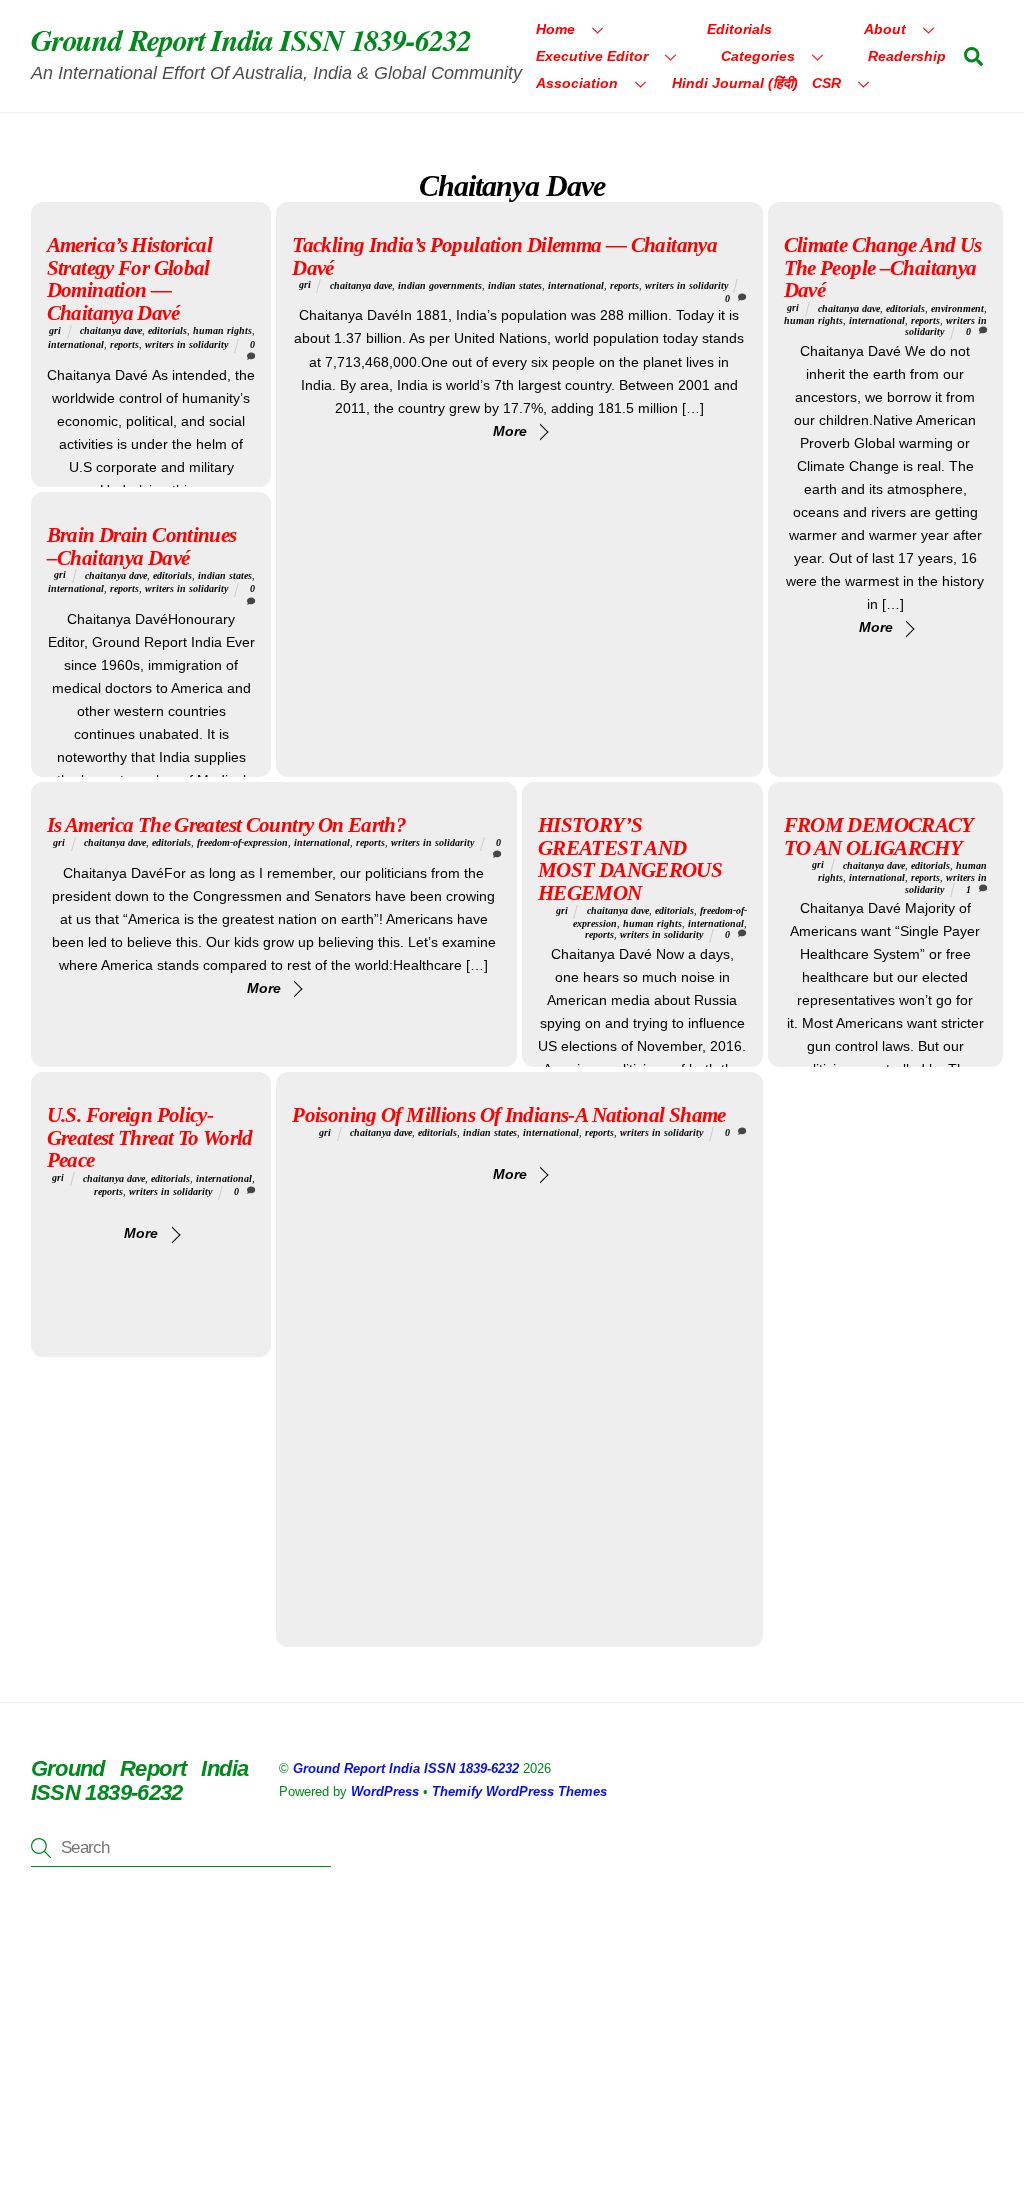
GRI (55, 330)
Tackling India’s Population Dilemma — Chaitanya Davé (504, 256)
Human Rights (222, 330)
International (76, 344)
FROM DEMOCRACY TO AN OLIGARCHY (878, 836)
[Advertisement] (512, 2061)
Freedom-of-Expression (242, 842)
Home (555, 29)
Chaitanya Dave (111, 330)
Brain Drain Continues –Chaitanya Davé (142, 546)
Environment (957, 308)
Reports (124, 344)
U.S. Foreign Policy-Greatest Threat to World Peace (150, 1137)
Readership (907, 56)
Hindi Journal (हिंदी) (735, 83)
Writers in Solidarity (186, 344)
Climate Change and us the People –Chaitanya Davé (883, 267)
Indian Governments (440, 285)
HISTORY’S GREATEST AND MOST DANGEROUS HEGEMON (630, 859)
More (510, 431)
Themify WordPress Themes (519, 1791)
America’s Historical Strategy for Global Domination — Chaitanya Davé (130, 279)
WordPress (385, 1791)
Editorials (739, 29)
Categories (758, 56)
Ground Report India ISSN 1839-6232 (406, 1768)
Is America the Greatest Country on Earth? (226, 824)
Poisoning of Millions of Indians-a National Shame (508, 1114)
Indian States (515, 285)
